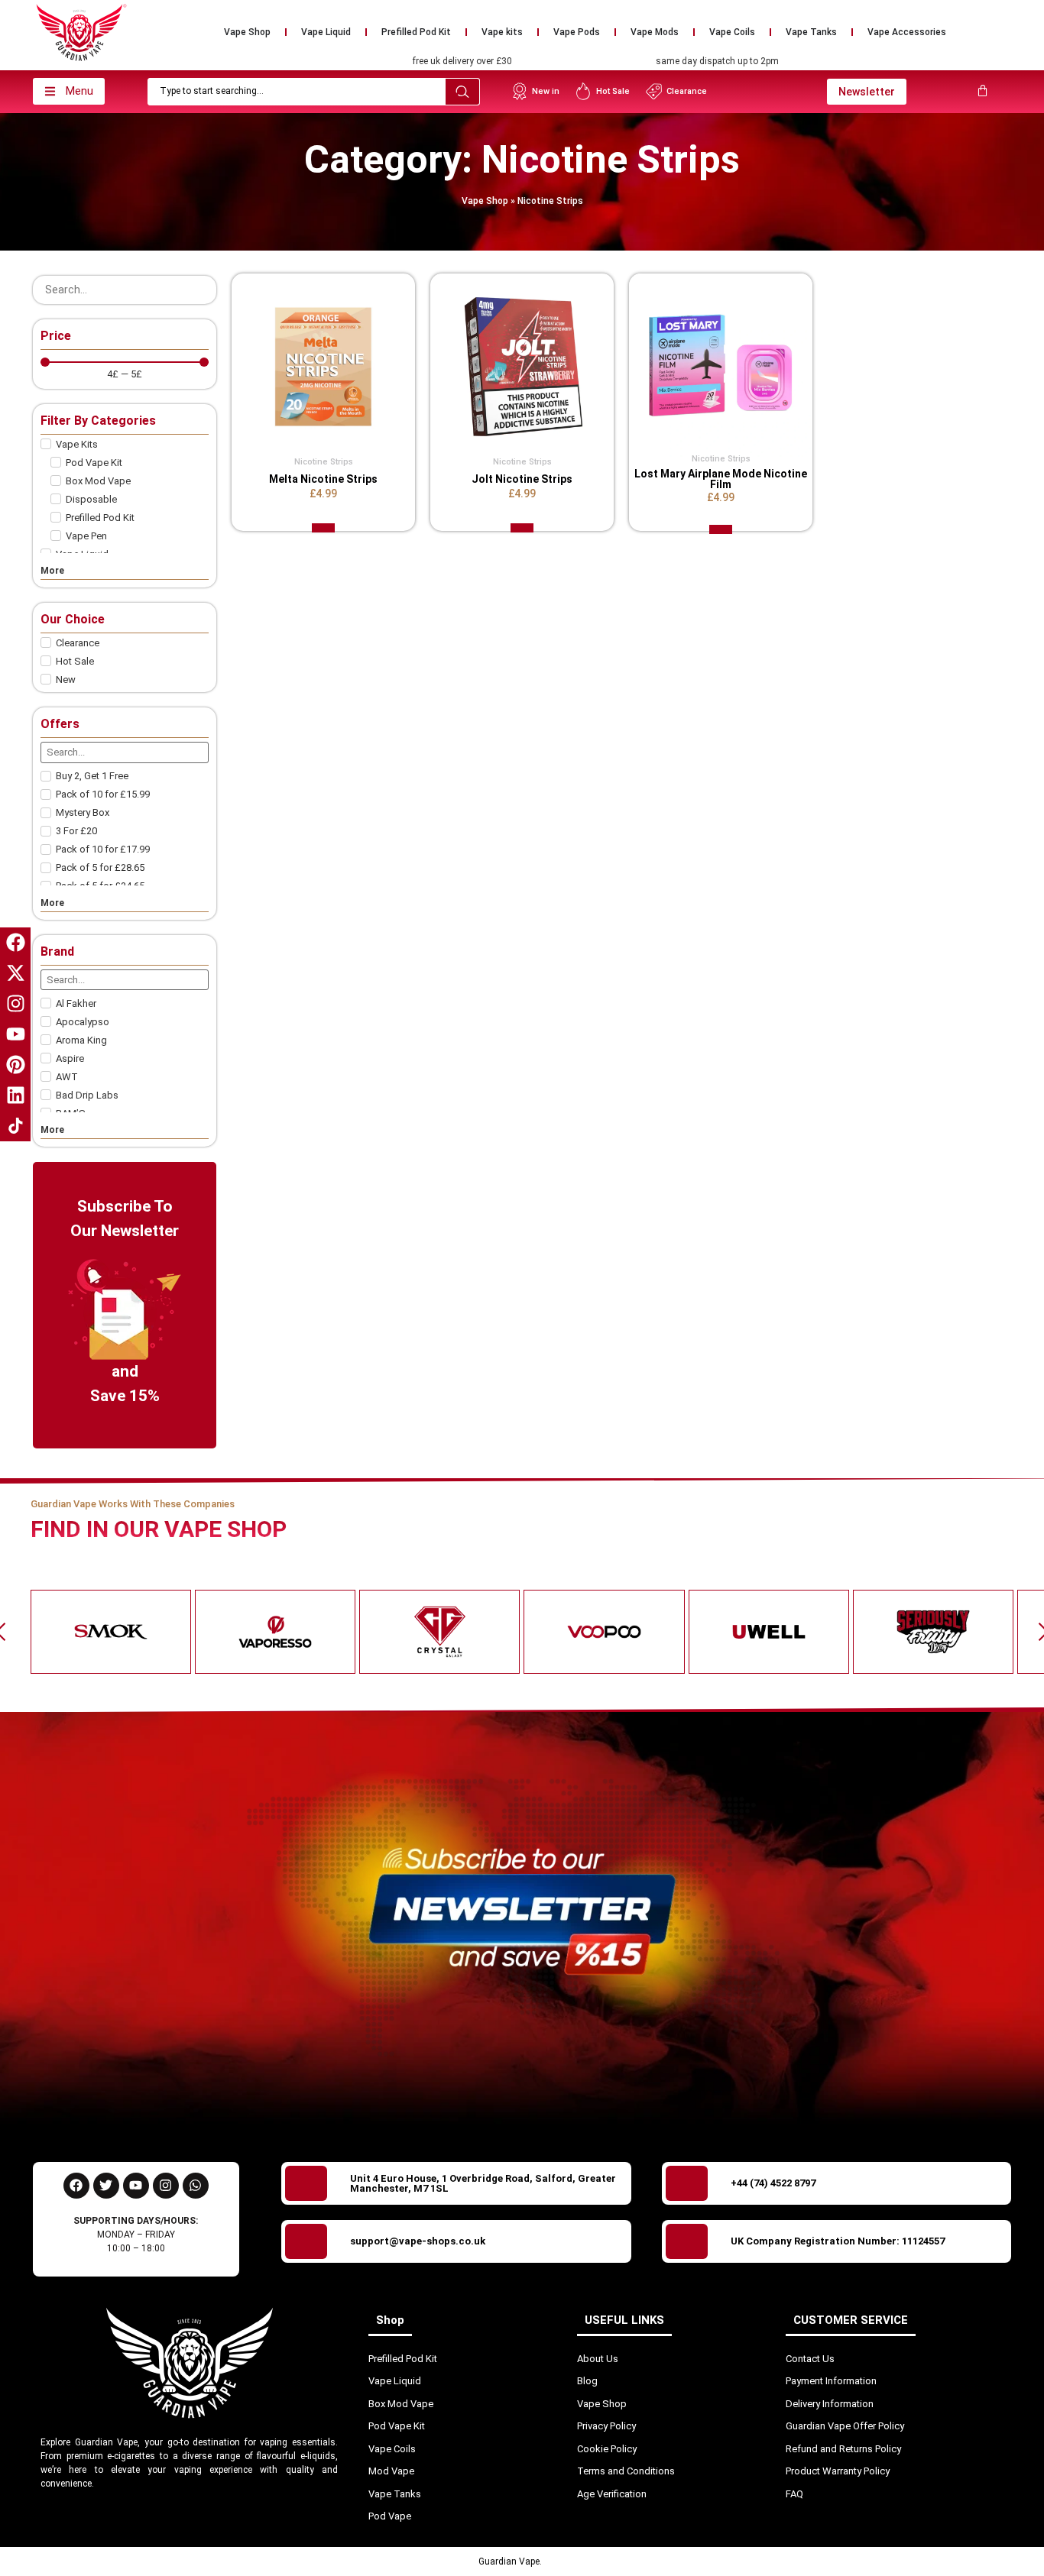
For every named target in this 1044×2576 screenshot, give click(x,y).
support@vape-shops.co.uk (418, 2241)
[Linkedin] (15, 1095)
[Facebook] (15, 943)
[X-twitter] (15, 973)
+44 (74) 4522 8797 (773, 2183)
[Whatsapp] (196, 2186)
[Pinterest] (15, 1065)
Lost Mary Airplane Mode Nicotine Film (721, 479)
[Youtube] (15, 1034)
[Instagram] (15, 1004)
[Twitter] (106, 2186)
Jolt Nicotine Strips (522, 479)
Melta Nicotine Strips (323, 479)
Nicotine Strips (324, 462)
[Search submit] (462, 92)
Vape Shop (485, 201)
